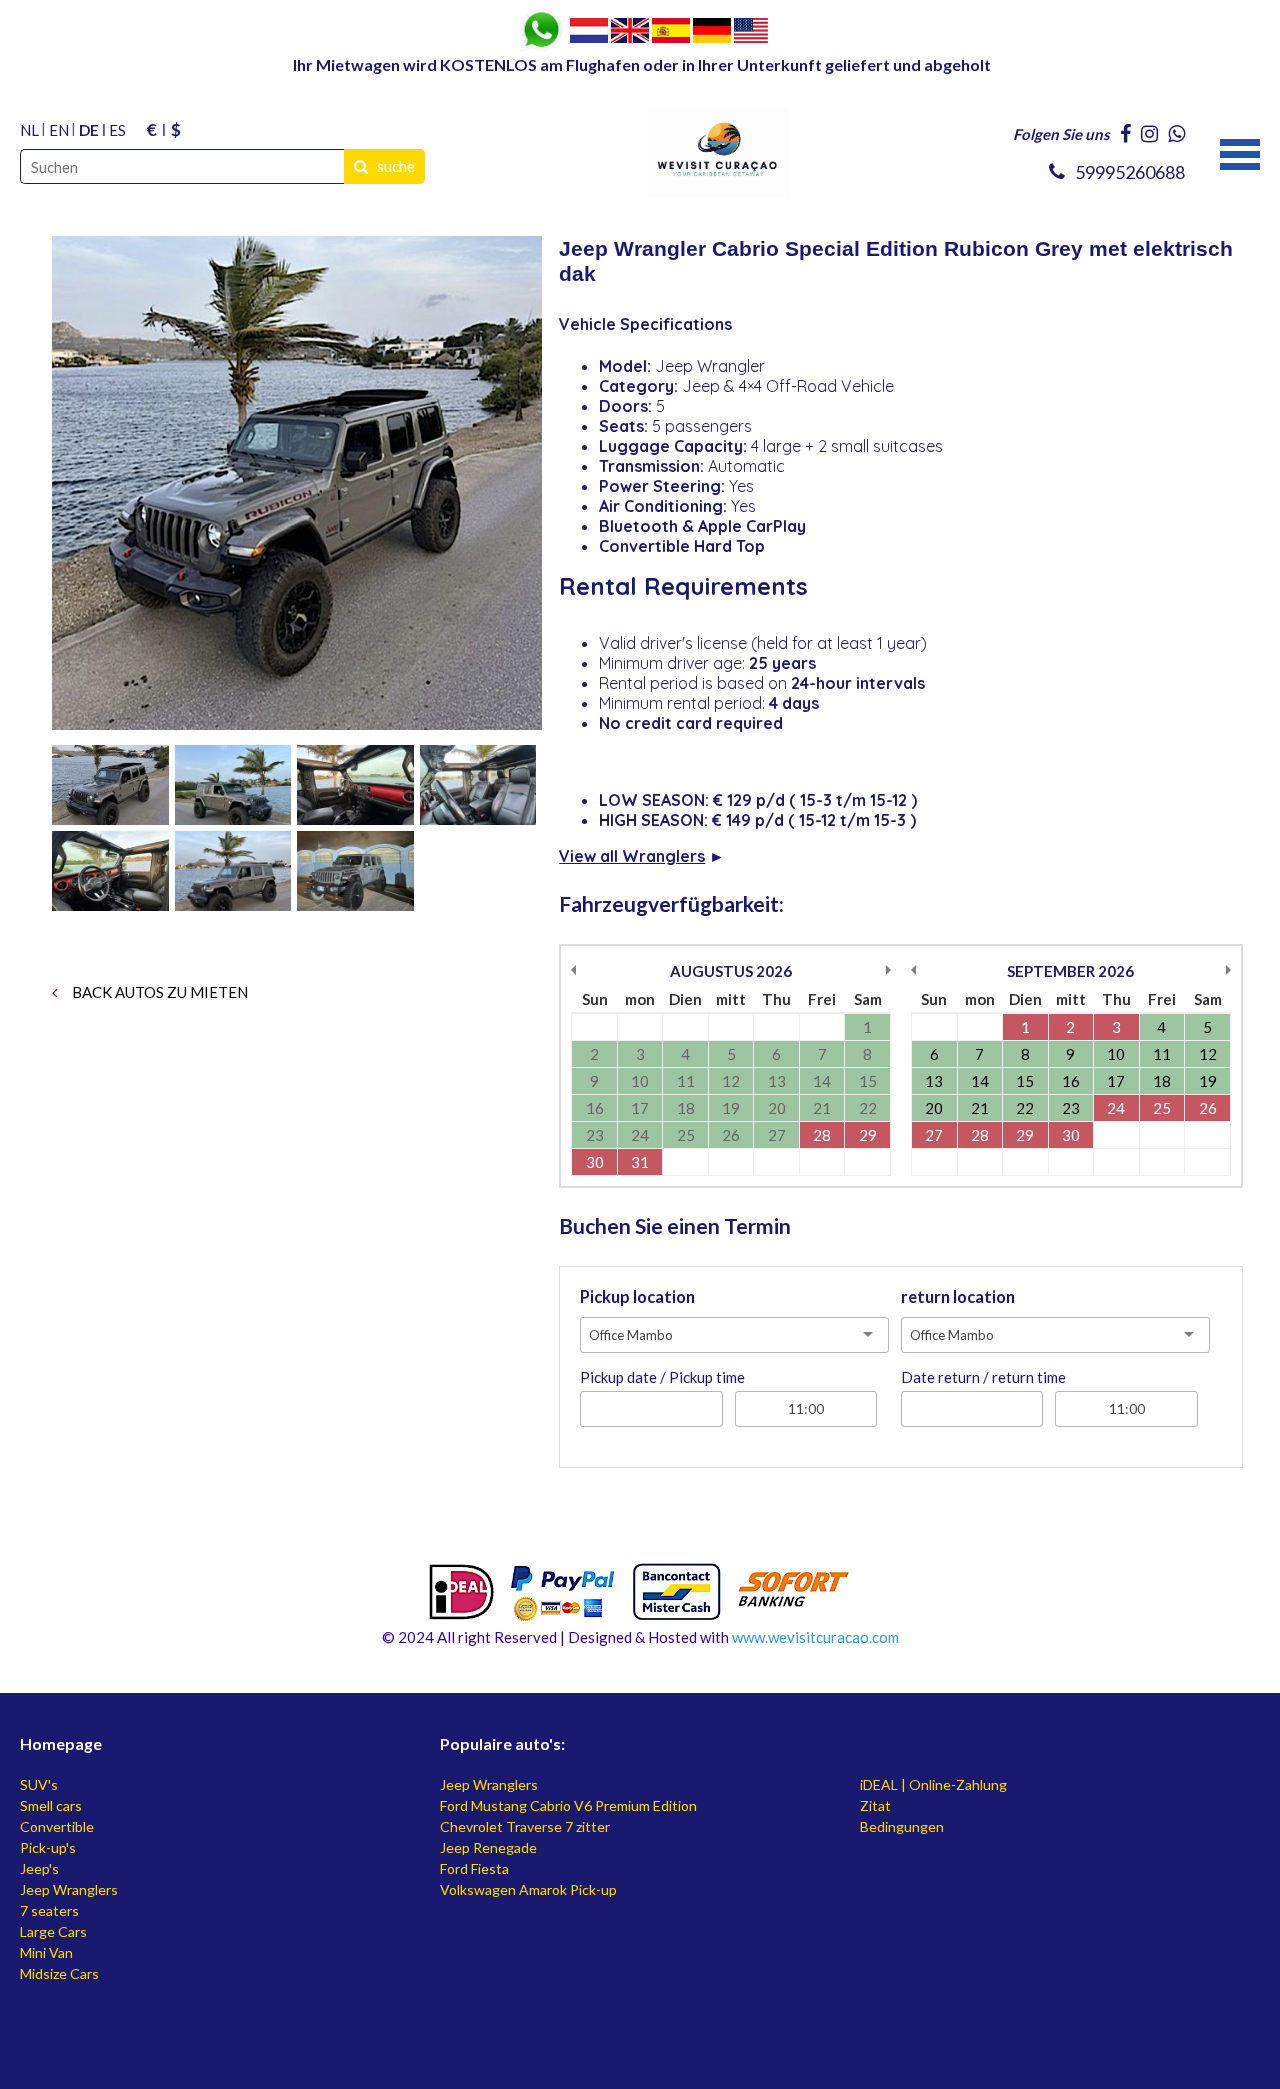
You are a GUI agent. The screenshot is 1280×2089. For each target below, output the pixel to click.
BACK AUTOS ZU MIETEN (158, 992)
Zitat (875, 1805)
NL (29, 130)
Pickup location (637, 1297)
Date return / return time (983, 1377)
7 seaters (49, 1910)
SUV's (39, 1784)
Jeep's (39, 1868)
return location (958, 1297)
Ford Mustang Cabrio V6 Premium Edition (568, 1805)
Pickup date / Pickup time (662, 1377)
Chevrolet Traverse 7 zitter (525, 1826)
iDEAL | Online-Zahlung (933, 1784)
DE (89, 130)
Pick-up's (48, 1847)
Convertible (57, 1826)
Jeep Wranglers (69, 1889)
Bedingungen (902, 1826)
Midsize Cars (59, 1973)
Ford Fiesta (474, 1868)
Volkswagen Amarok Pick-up (528, 1889)
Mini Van (46, 1952)
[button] (1240, 152)
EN (59, 130)
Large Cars (53, 1931)
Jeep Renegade (488, 1847)
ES (117, 130)
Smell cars (51, 1805)
